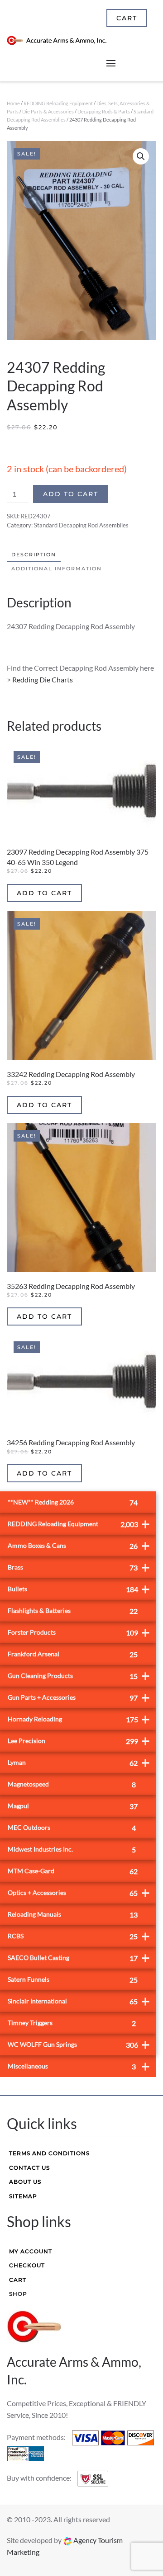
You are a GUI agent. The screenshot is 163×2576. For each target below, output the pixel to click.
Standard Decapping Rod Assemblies (81, 525)
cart (127, 18)
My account (31, 2251)
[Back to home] (57, 41)
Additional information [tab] (57, 569)
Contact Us (29, 2168)
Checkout (27, 2265)
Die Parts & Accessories (48, 111)
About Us (25, 2182)
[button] (141, 156)
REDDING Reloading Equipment (58, 103)
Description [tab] (34, 555)
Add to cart (71, 494)
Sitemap (23, 2196)
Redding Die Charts (43, 679)
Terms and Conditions (49, 2153)
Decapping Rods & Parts (104, 111)
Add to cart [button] (44, 893)
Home (13, 103)
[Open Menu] (111, 63)
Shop (18, 2294)
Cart (18, 2280)
